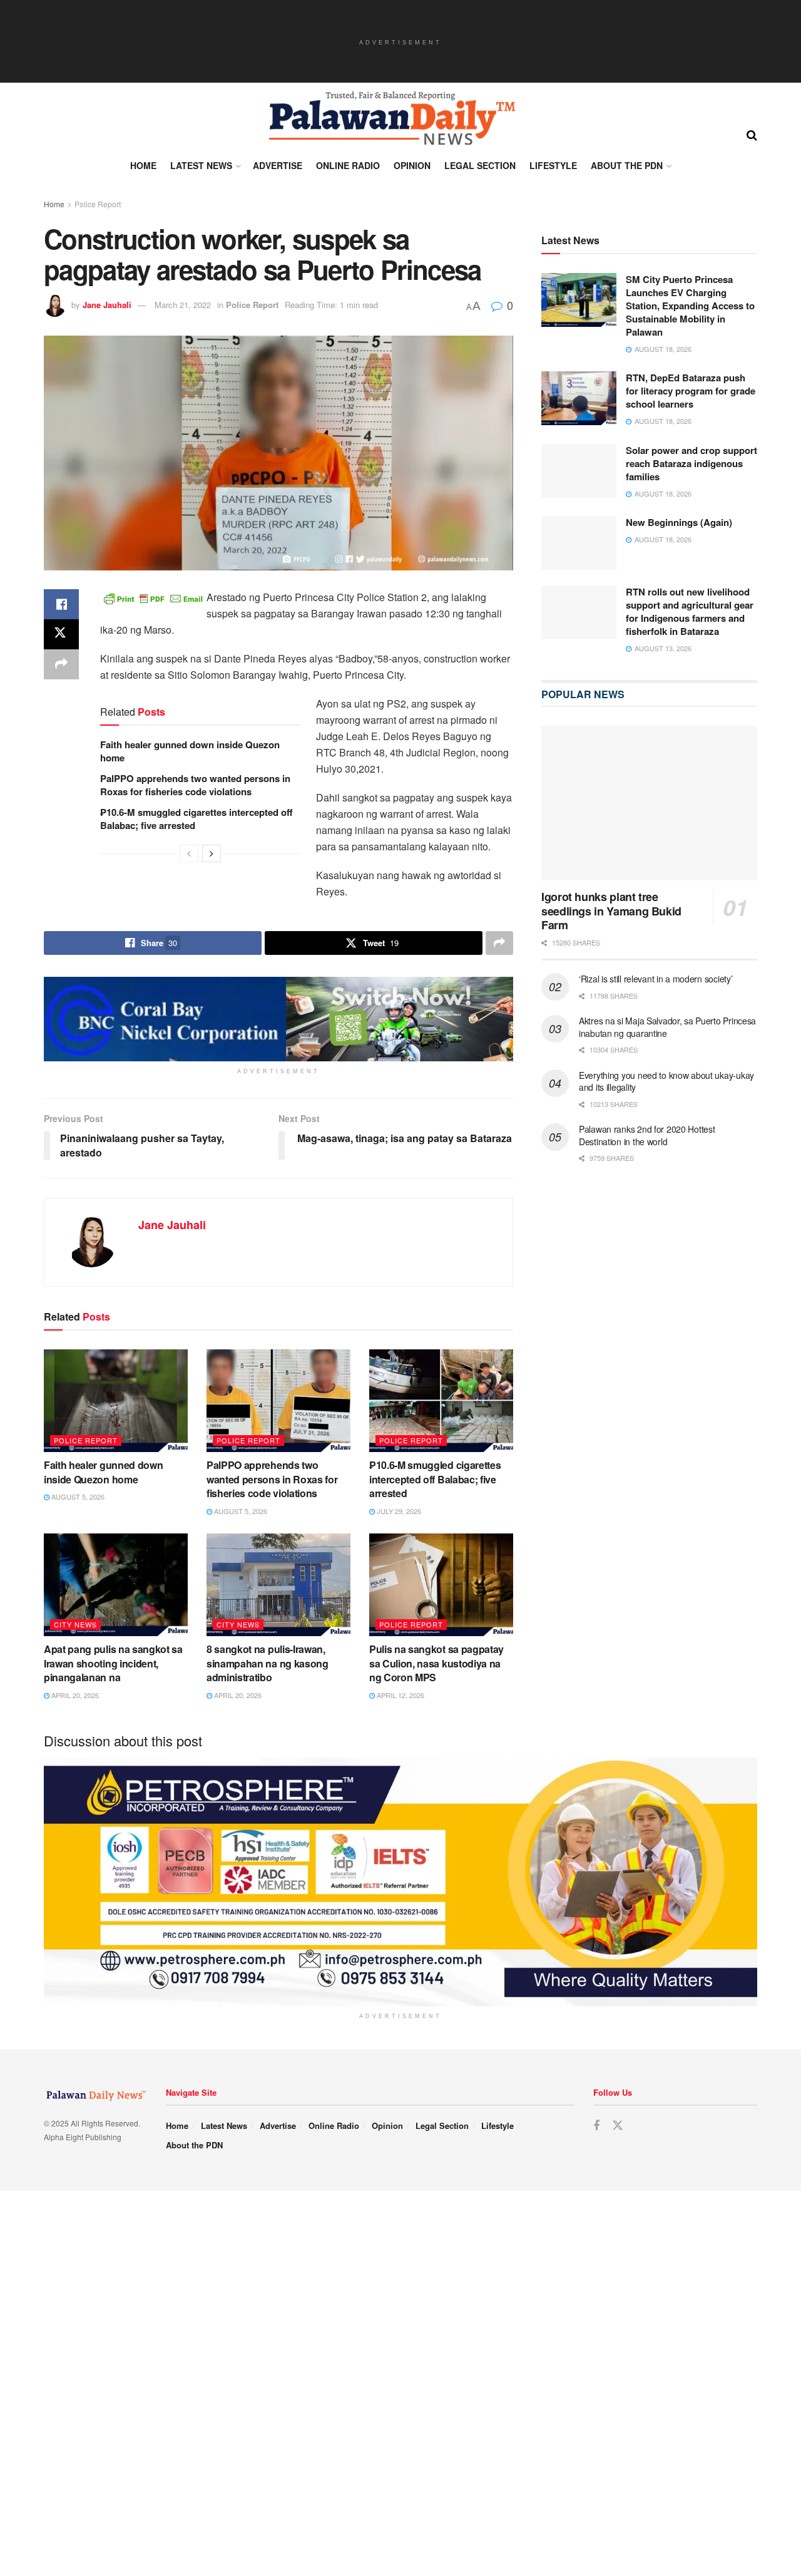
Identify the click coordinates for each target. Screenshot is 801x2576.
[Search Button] (752, 134)
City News (75, 1624)
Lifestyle (553, 165)
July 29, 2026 (398, 1511)
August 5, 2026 (77, 1497)
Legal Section (480, 165)
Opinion (412, 165)
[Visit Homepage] (391, 118)
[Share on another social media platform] (61, 664)
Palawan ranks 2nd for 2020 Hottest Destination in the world (647, 1135)
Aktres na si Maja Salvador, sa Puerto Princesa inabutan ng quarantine (667, 1027)
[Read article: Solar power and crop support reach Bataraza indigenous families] (579, 471)
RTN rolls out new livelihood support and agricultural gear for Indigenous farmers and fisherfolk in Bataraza (690, 611)
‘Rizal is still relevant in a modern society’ (656, 979)
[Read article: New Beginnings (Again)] (579, 543)
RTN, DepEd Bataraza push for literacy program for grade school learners (691, 391)
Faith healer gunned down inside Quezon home (190, 751)
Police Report (98, 204)
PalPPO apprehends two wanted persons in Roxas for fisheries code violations (195, 785)
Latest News (201, 165)
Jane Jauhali (107, 305)
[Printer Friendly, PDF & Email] (153, 597)
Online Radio (348, 165)
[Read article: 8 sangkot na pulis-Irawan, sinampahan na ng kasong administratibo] (278, 1585)
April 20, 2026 (74, 1695)
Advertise (278, 165)
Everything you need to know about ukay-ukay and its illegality (666, 1081)
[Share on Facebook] (61, 604)
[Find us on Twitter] (618, 2139)
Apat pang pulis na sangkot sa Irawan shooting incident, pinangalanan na (113, 1663)
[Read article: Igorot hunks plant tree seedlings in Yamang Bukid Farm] (649, 803)
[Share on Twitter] (61, 634)
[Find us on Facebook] (596, 2140)
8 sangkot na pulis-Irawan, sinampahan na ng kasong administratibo (268, 1663)
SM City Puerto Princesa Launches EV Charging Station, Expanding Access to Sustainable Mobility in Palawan (690, 306)
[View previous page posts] (189, 853)
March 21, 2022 (183, 305)
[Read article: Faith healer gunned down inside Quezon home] (116, 1401)
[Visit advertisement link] (278, 1019)
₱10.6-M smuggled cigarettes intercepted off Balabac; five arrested (196, 819)
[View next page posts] (212, 853)
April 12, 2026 (400, 1695)
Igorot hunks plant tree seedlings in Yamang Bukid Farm (611, 911)
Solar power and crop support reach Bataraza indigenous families (691, 463)
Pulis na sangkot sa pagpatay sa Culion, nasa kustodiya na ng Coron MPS (436, 1663)
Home (143, 165)
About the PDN (627, 165)
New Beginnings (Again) (679, 522)
